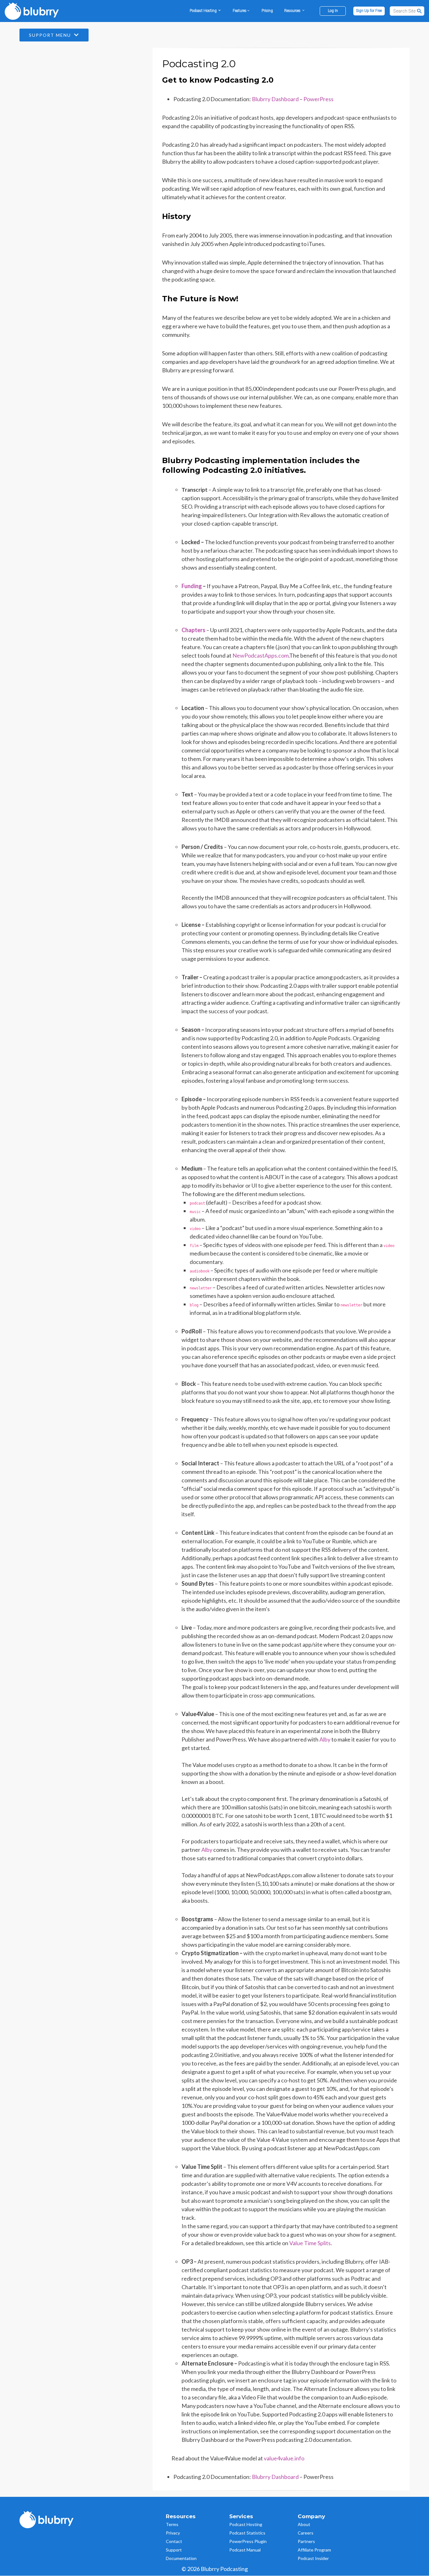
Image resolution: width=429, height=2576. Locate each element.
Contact (174, 2541)
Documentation (181, 2558)
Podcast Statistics (247, 2533)
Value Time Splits (310, 2243)
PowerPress (318, 99)
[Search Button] (420, 11)
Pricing (267, 11)
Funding (192, 586)
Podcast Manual (245, 2550)
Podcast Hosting (246, 2524)
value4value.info (284, 2458)
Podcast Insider (313, 2558)
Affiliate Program (314, 2550)
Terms (172, 2524)
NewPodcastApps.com (261, 655)
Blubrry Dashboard (275, 99)
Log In (333, 11)
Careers (306, 2533)
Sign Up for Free (369, 11)
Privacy (173, 2533)
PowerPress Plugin (248, 2541)
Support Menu (51, 35)
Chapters (193, 630)
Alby (207, 1850)
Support (174, 2550)
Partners (306, 2541)
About (304, 2524)
